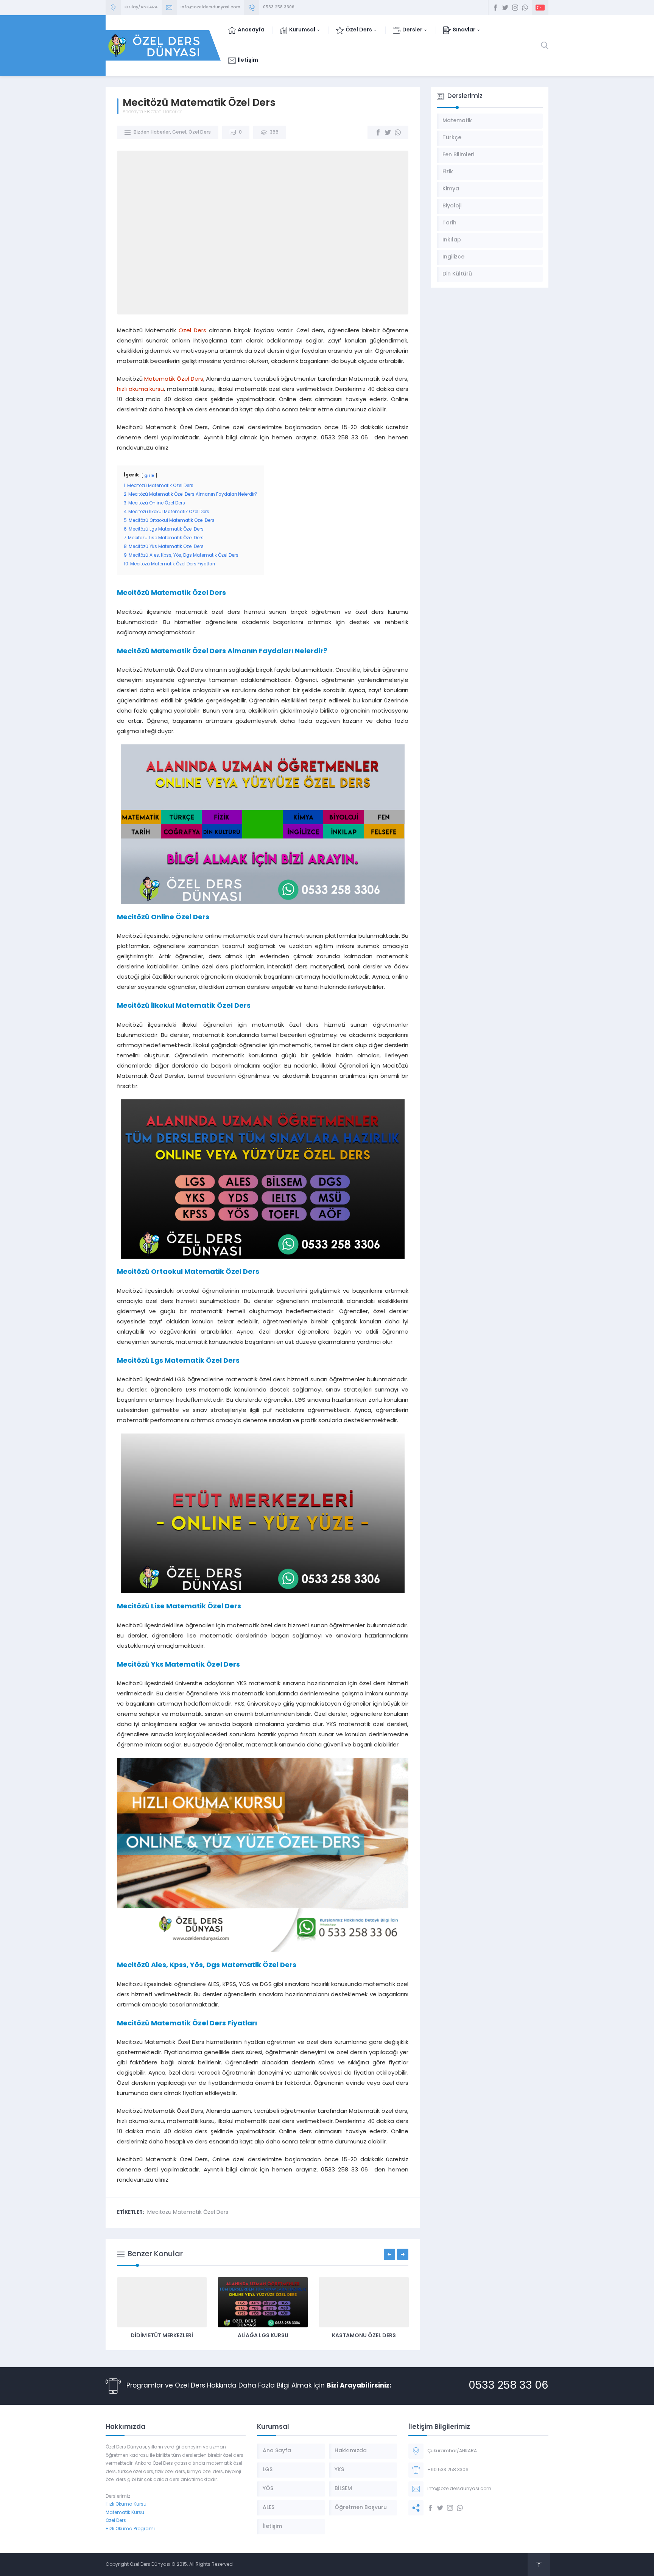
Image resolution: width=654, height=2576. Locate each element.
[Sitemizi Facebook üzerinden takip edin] (495, 8)
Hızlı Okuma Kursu (126, 2504)
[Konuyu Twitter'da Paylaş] (388, 132)
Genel (179, 132)
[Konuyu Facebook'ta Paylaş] (378, 132)
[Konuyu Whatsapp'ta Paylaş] (398, 132)
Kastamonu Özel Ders (364, 2336)
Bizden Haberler (164, 112)
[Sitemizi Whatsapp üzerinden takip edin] (525, 8)
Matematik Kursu (125, 2513)
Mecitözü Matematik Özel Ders (188, 2213)
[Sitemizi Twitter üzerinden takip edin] (505, 8)
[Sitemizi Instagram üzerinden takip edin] (515, 8)
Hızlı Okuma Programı (130, 2529)
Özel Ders (200, 132)
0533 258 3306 (279, 7)
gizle (149, 476)
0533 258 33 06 (508, 2386)
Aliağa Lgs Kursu (263, 2336)
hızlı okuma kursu (140, 390)
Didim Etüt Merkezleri (162, 2336)
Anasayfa (133, 112)
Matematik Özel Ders (174, 379)
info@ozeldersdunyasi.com (210, 7)
